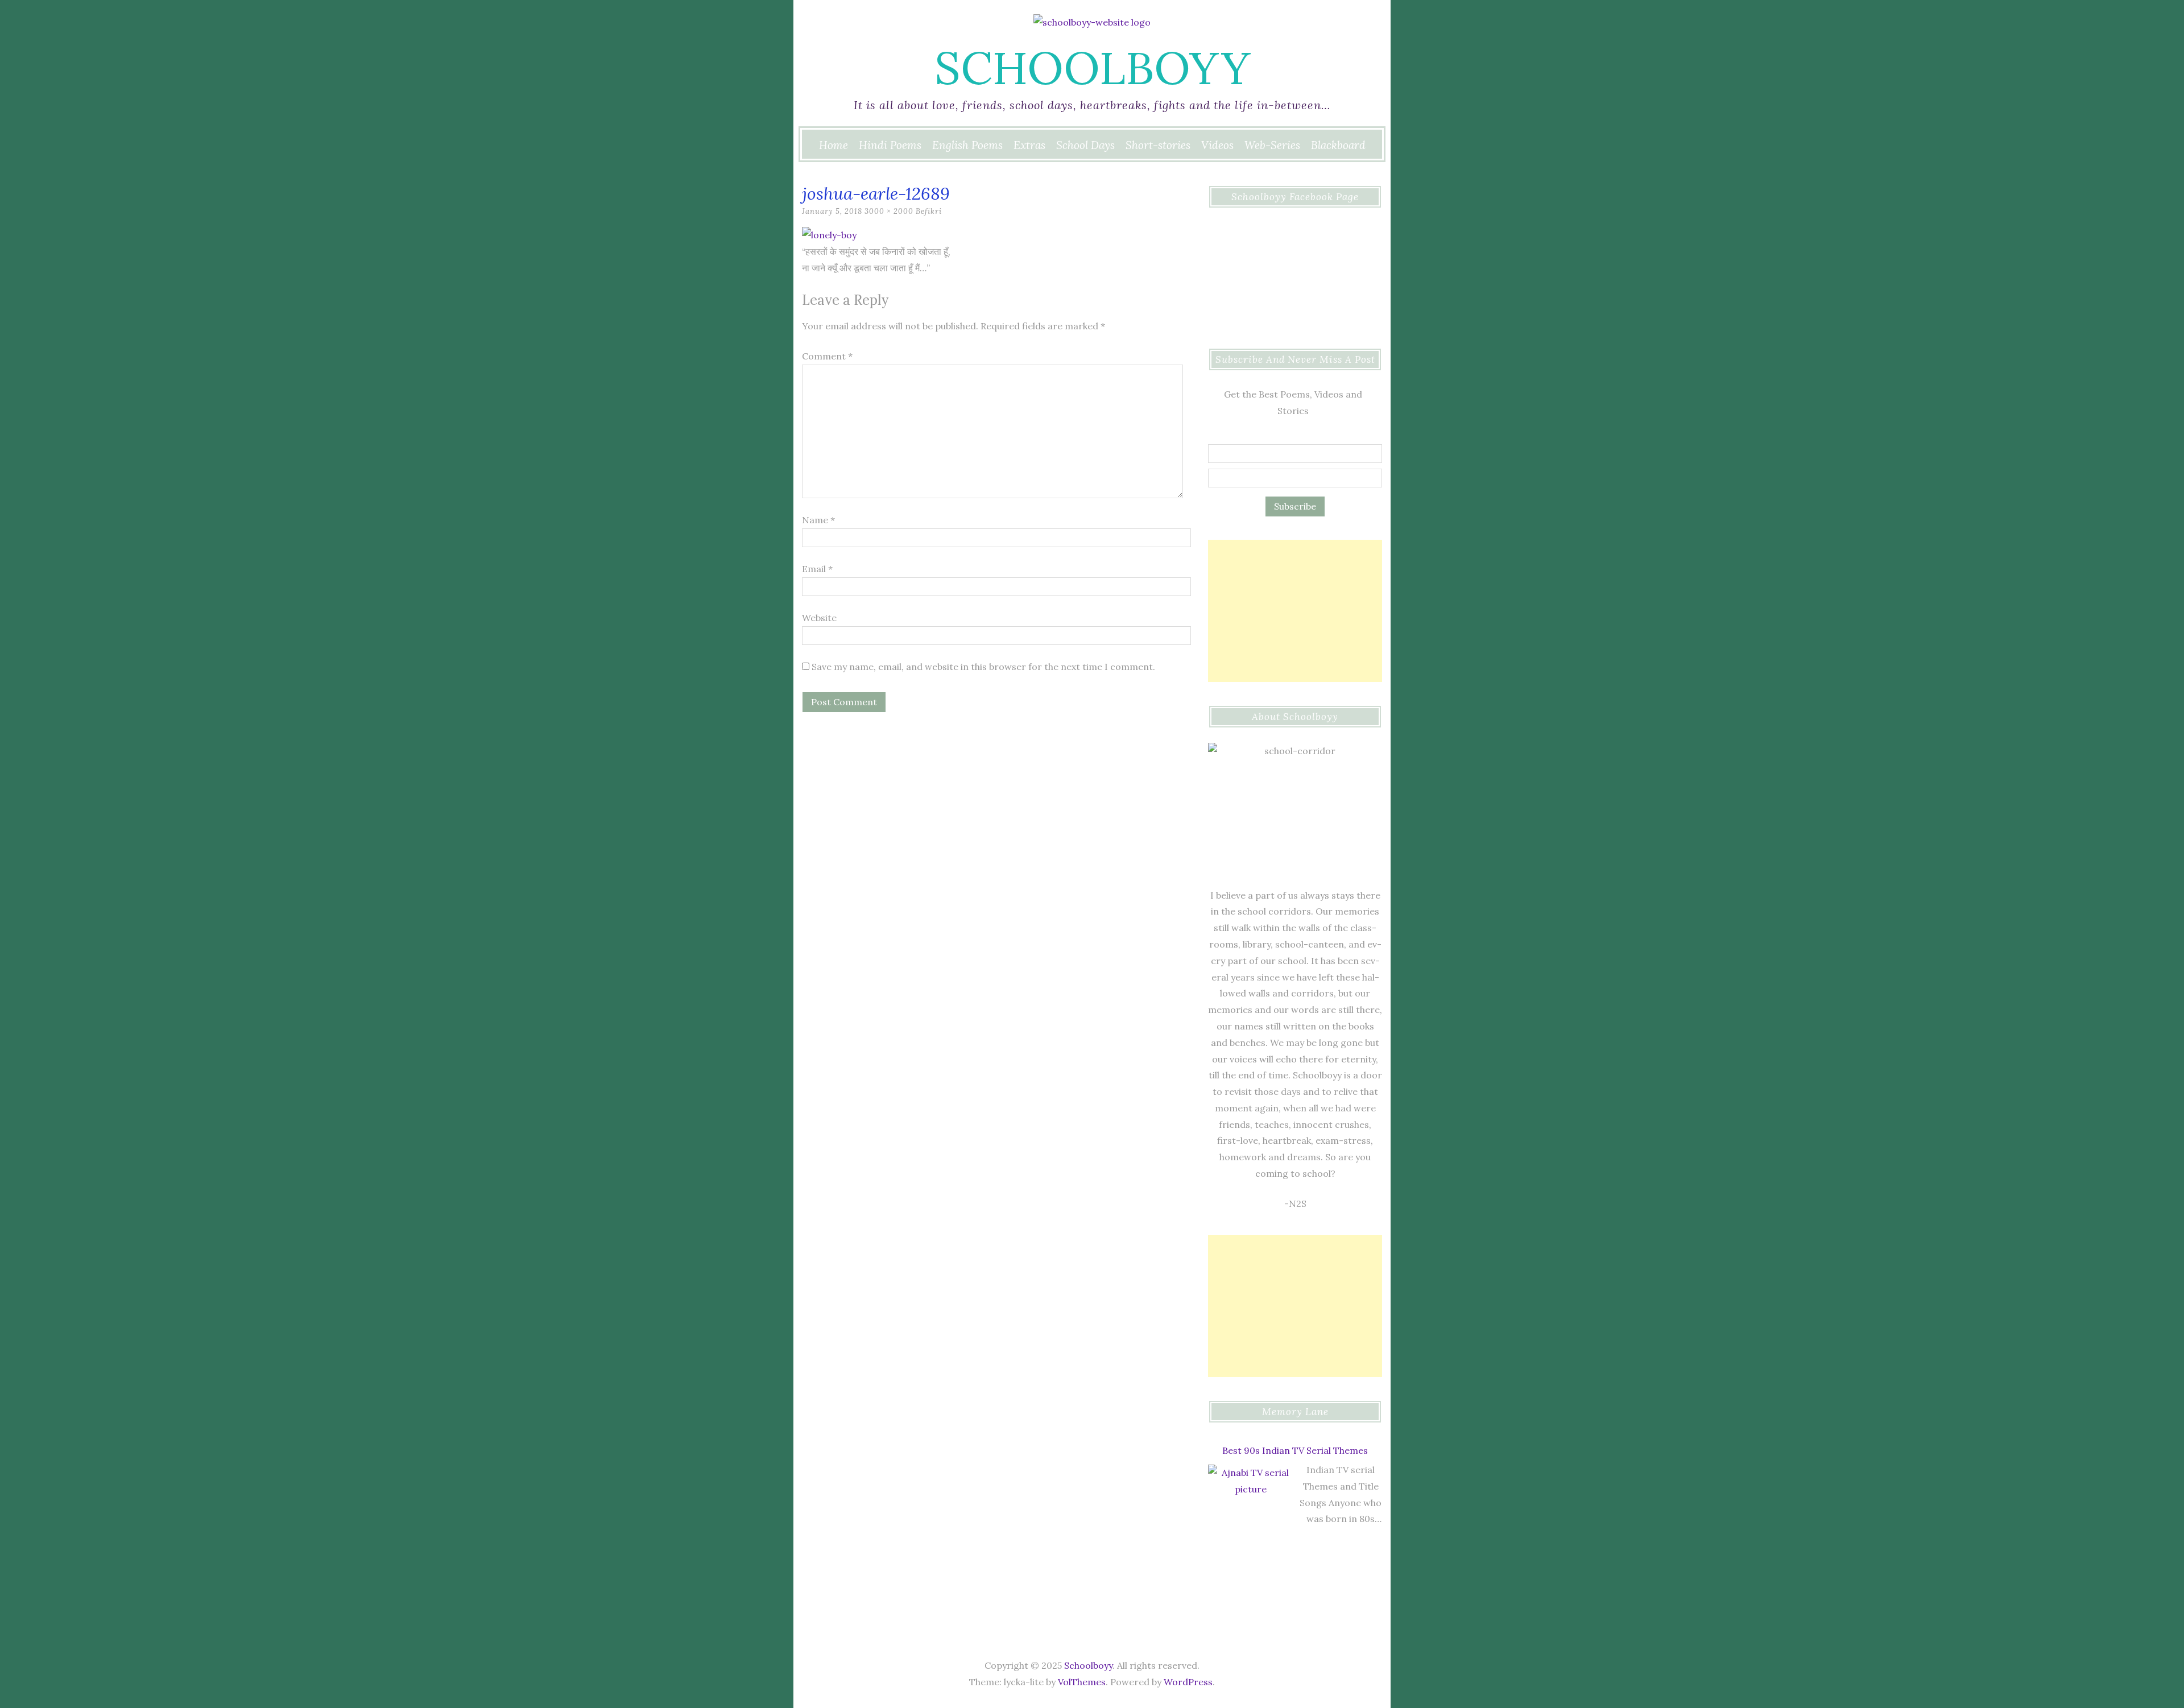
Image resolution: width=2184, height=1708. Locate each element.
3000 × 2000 (889, 211)
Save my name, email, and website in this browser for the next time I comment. (983, 667)
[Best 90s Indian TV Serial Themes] (1251, 1510)
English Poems (967, 145)
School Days (1085, 145)
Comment (827, 356)
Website (819, 618)
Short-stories (1158, 145)
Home (834, 145)
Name (818, 520)
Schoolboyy (1092, 68)
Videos (1217, 145)
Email (817, 569)
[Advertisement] (1295, 611)
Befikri (929, 211)
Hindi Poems (890, 145)
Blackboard (1338, 145)
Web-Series (1272, 145)
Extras (1029, 145)
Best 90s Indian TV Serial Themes (1295, 1450)
